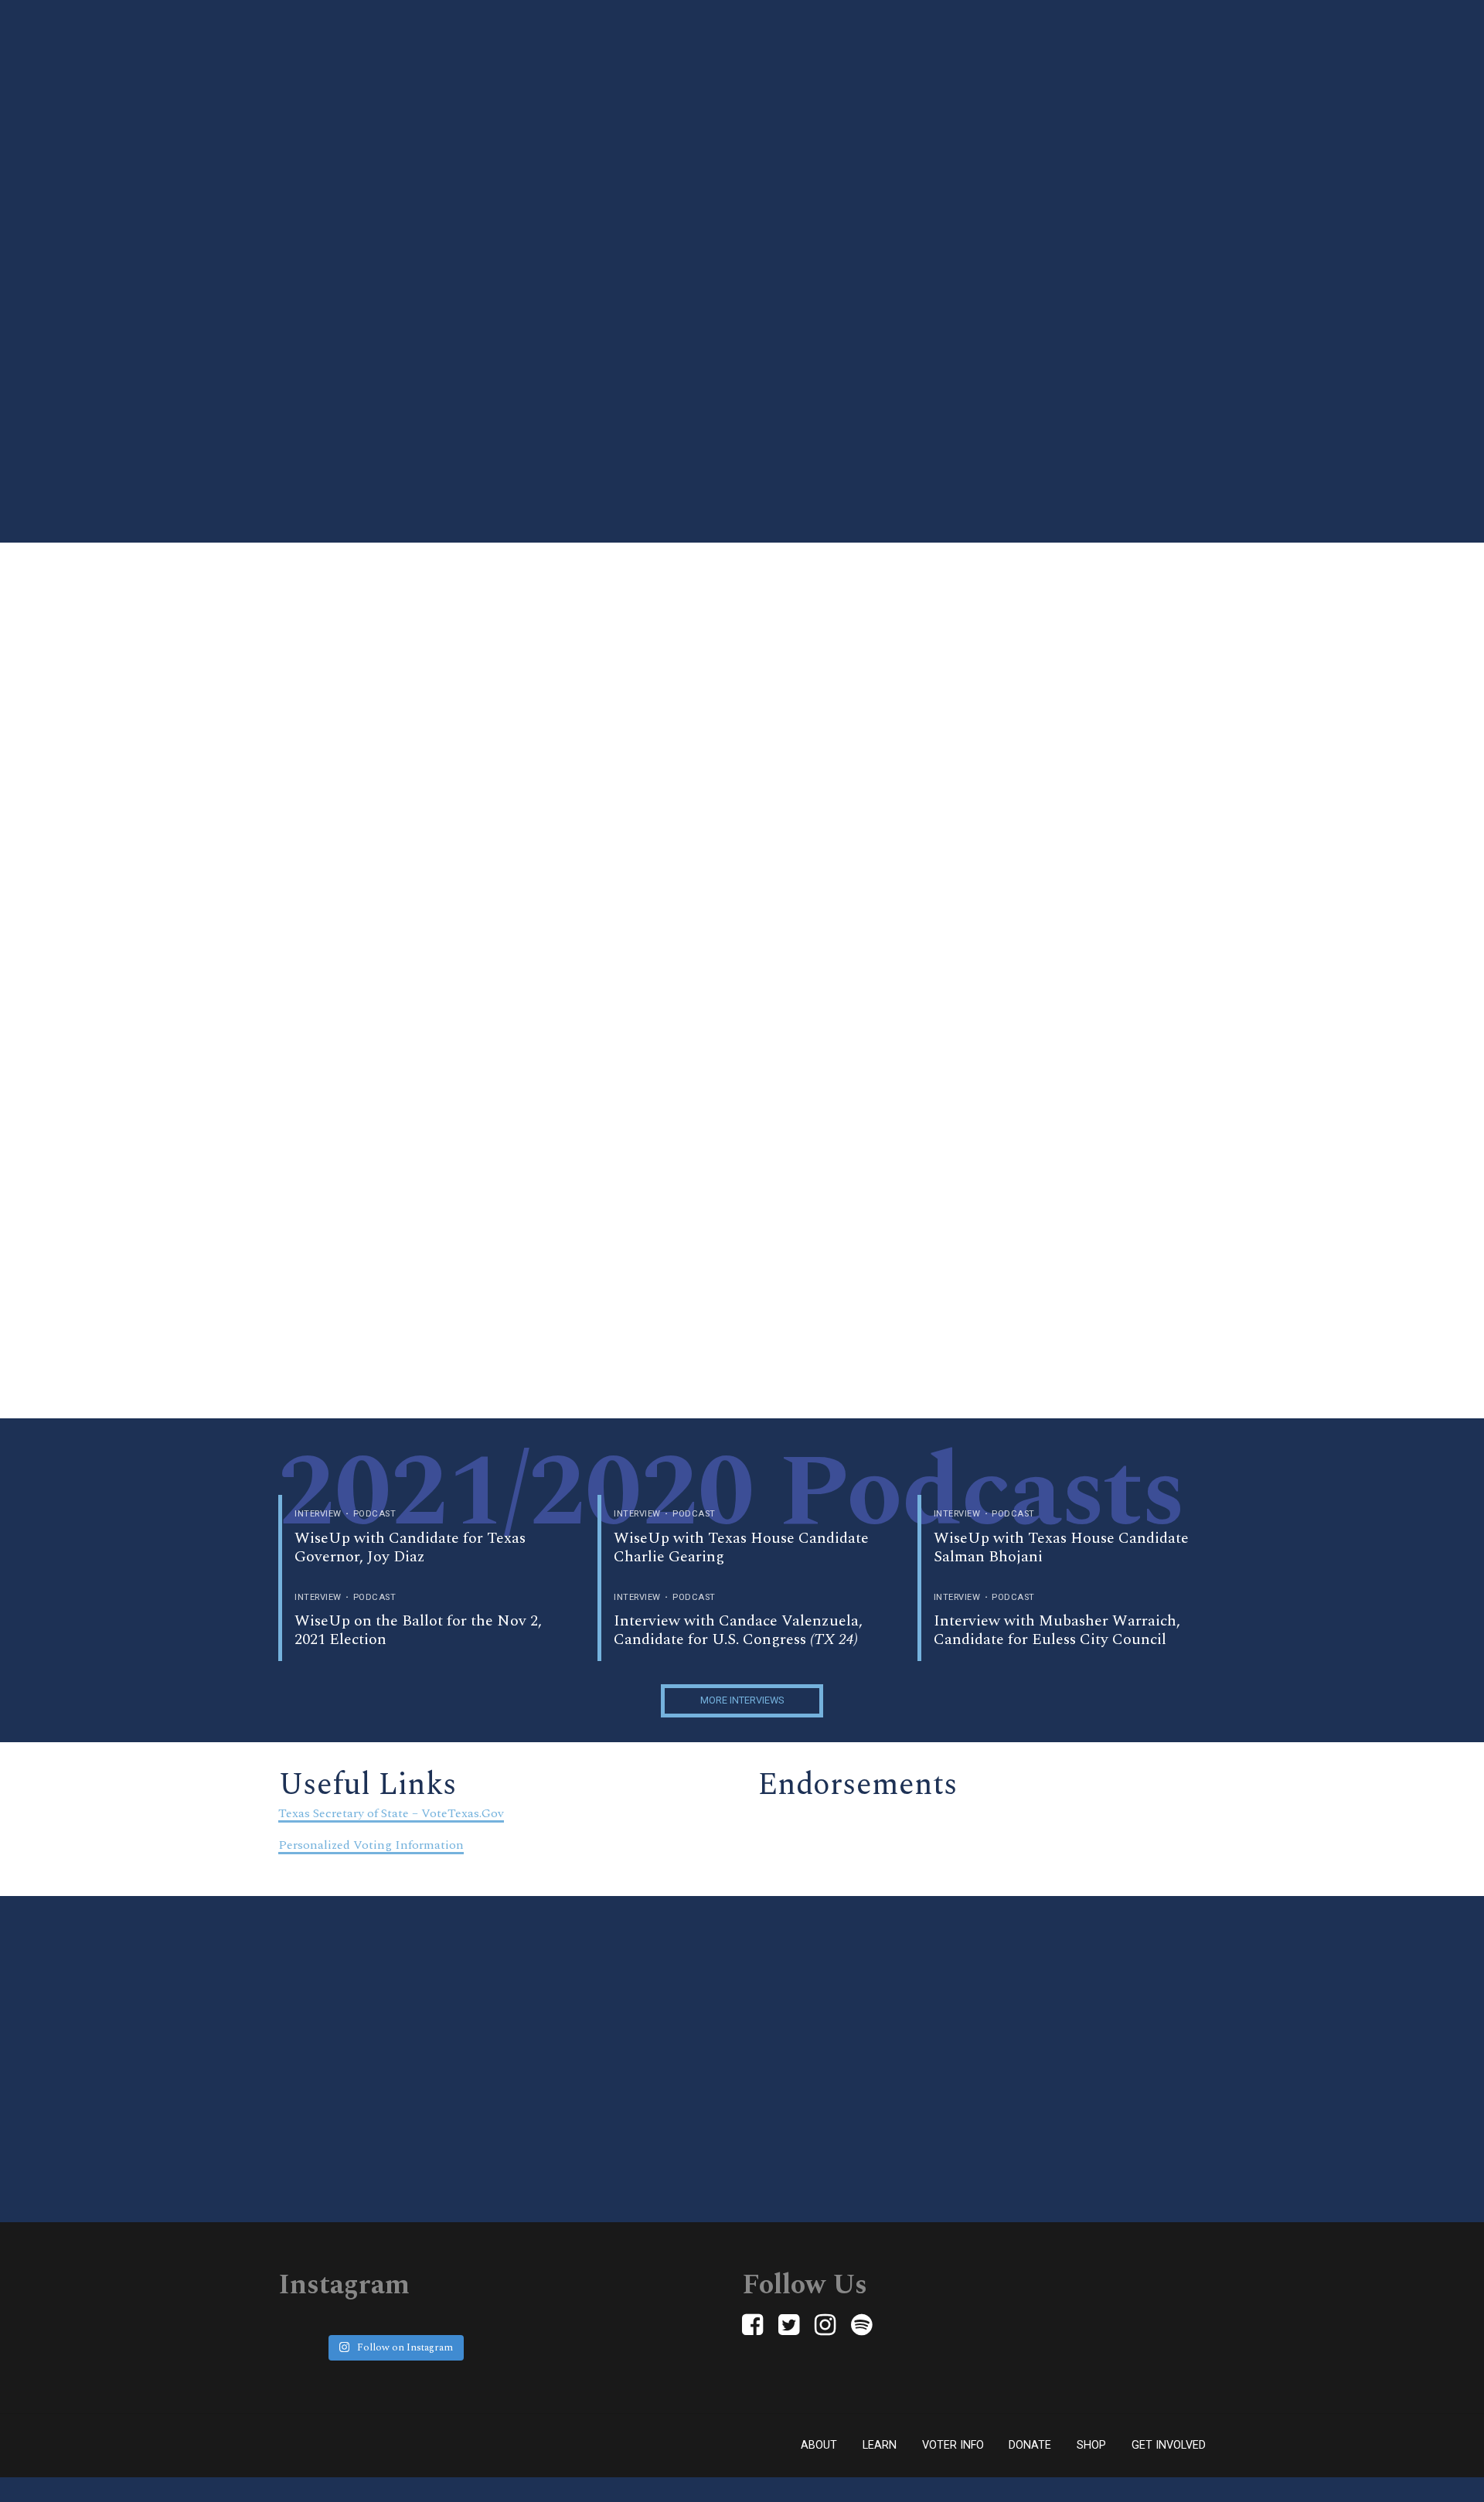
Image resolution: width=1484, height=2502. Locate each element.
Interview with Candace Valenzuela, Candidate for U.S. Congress (738, 1630)
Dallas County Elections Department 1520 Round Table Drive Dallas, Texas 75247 (1144, 759)
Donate (1030, 2445)
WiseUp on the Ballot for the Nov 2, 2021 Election (418, 1630)
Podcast (375, 1514)
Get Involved (1169, 2445)
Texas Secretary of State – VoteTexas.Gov (391, 1813)
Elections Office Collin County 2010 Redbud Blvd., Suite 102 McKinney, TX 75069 (1128, 967)
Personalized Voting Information (371, 1845)
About (819, 2445)
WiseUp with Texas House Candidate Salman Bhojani (1061, 1547)
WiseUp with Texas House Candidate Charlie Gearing (741, 1547)
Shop (1091, 2445)
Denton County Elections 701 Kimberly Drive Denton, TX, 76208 (1113, 1070)
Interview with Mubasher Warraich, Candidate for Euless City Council (1057, 1630)
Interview (318, 1514)
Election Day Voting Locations (742, 583)
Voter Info (953, 2445)
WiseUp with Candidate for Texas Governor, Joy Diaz (410, 1547)
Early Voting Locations (720, 551)
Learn (880, 2445)
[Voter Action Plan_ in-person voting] (327, 754)
